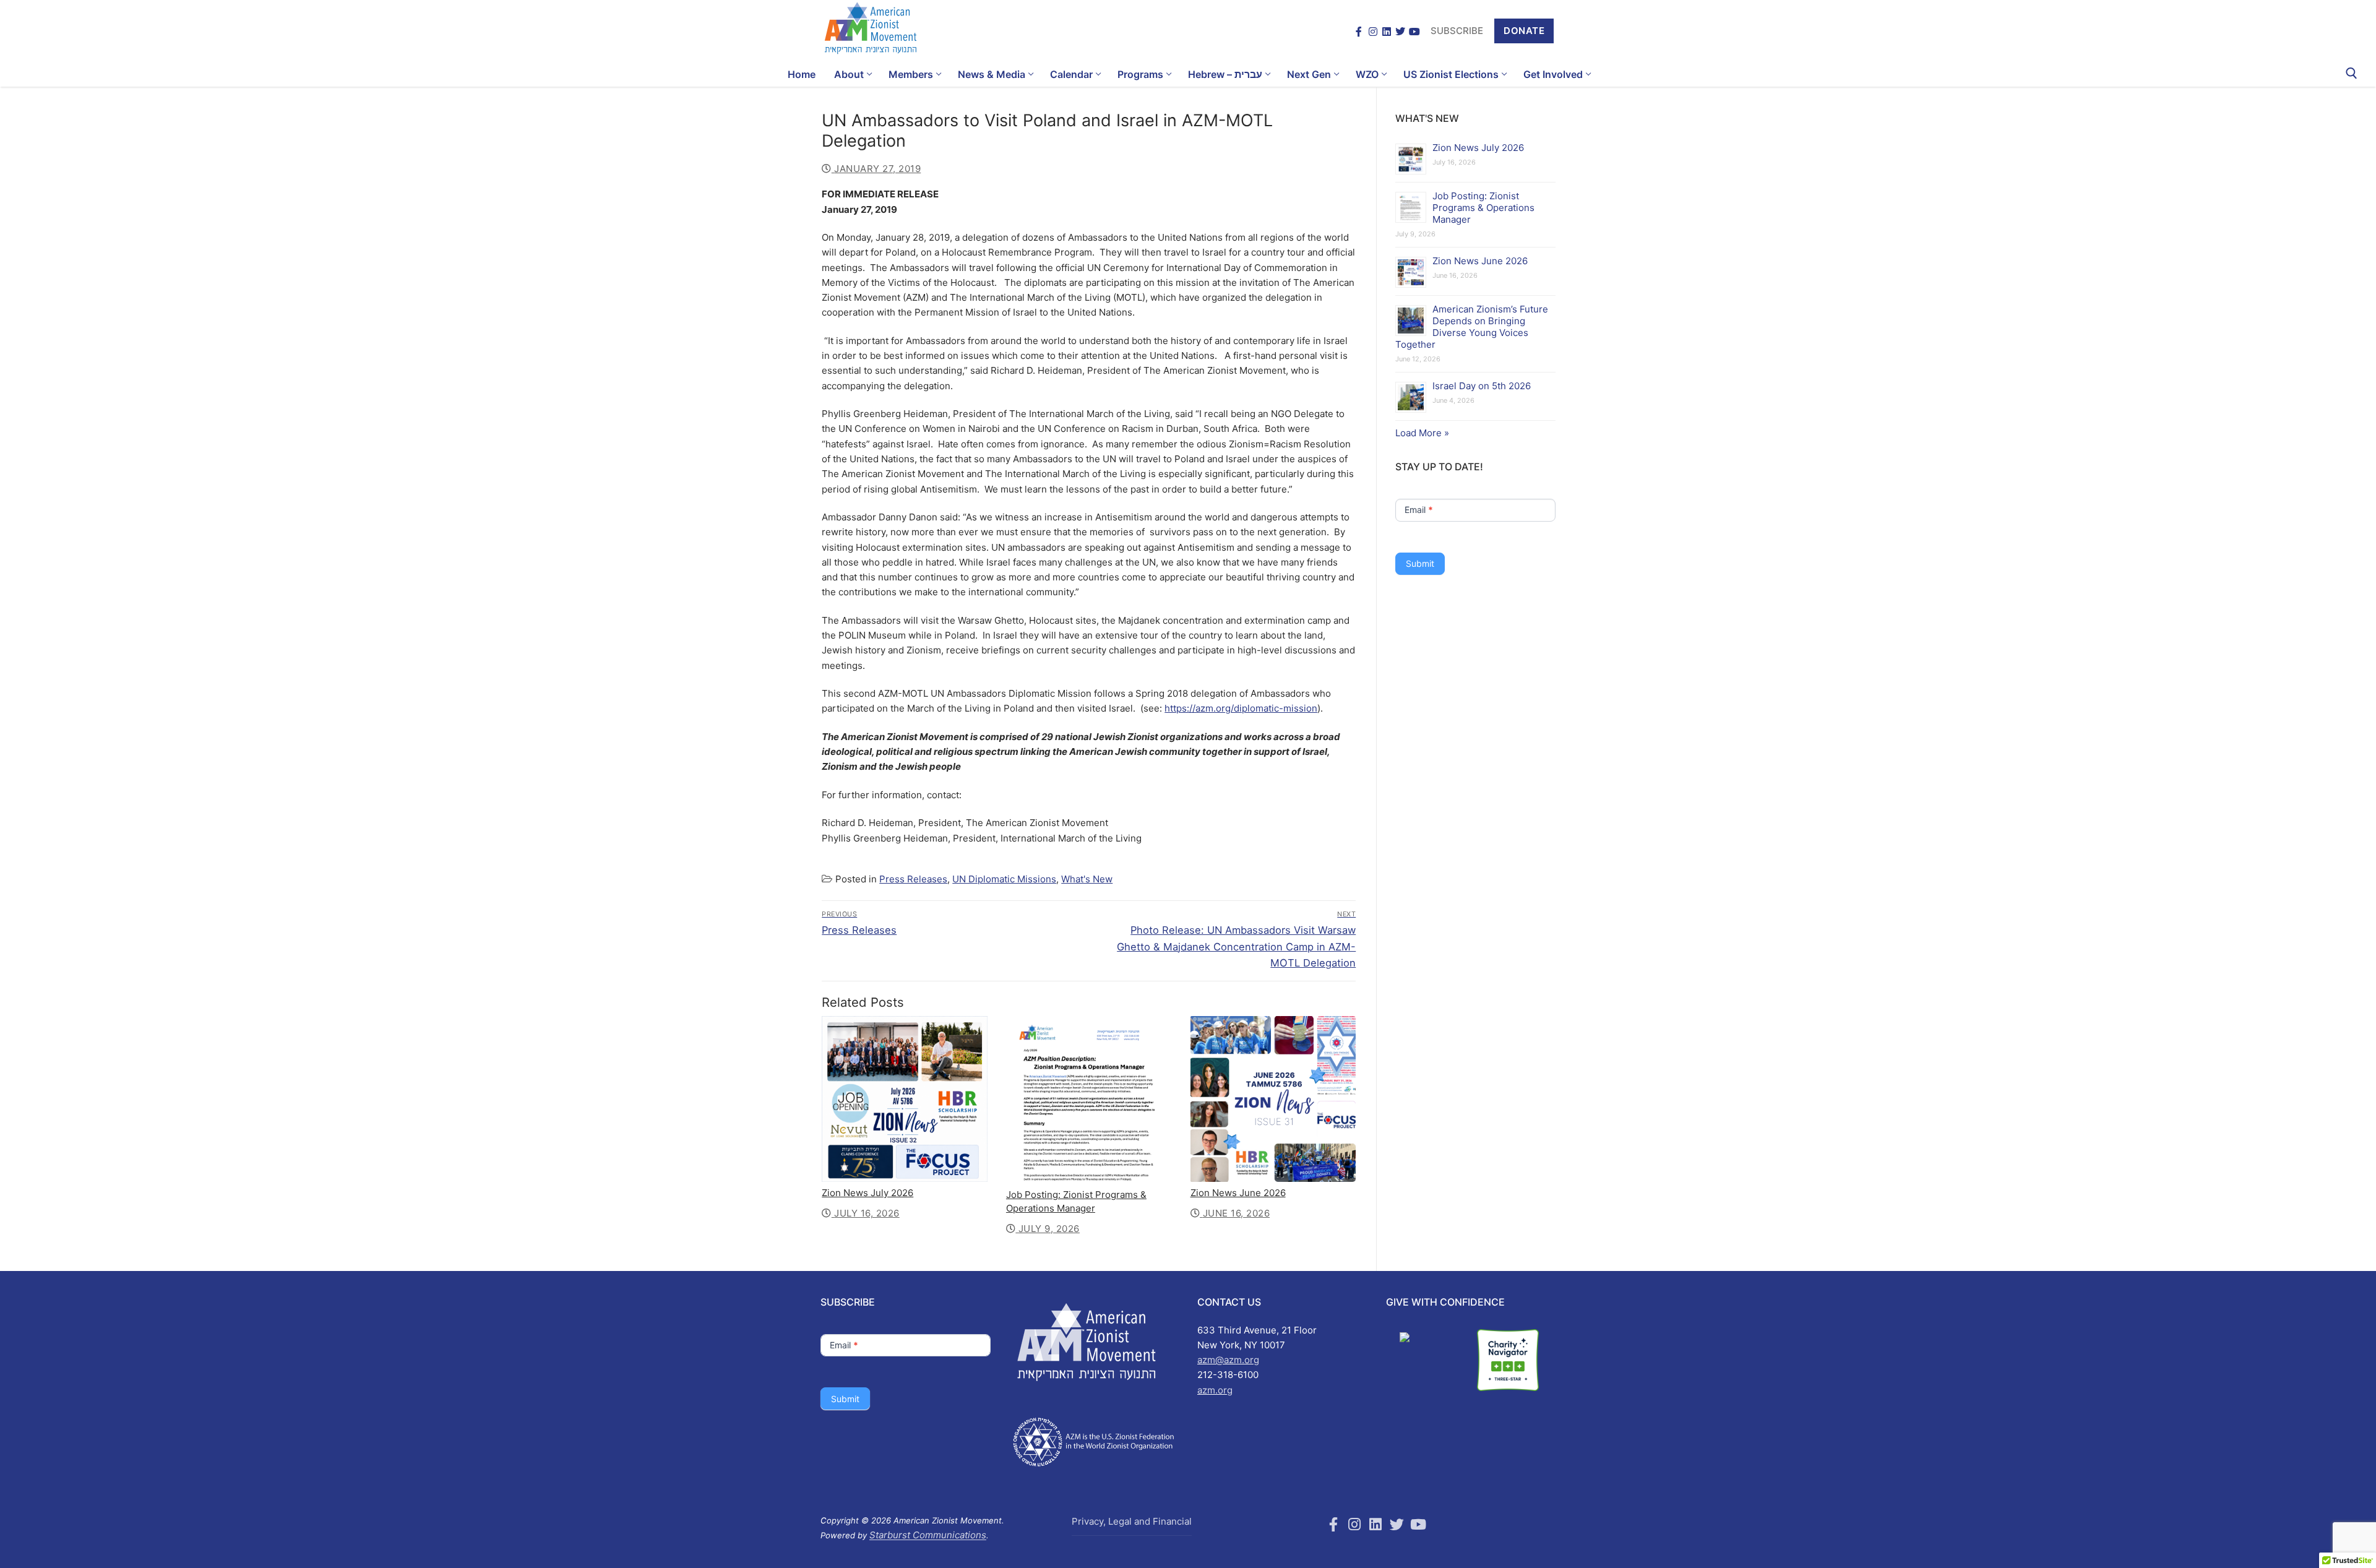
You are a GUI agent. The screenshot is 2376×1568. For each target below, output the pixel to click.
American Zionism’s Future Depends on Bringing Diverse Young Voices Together (1472, 327)
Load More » (1422, 433)
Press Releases (913, 879)
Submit (1420, 563)
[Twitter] (1400, 31)
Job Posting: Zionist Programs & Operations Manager (1483, 208)
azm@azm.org (1228, 1360)
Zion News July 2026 (867, 1193)
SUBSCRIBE (1457, 31)
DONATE (1524, 31)
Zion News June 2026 (1238, 1193)
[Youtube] (1418, 1524)
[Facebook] (1359, 31)
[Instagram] (1373, 31)
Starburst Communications (928, 1535)
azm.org (1215, 1390)
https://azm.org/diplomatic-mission (1241, 708)
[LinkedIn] (1387, 31)
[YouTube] (1414, 31)
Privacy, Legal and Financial (1132, 1521)
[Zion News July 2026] (905, 1099)
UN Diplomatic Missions (1004, 879)
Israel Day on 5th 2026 (1482, 386)
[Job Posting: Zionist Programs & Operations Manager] (1089, 1100)
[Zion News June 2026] (1273, 1099)
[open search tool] (2352, 73)
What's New (1087, 879)
